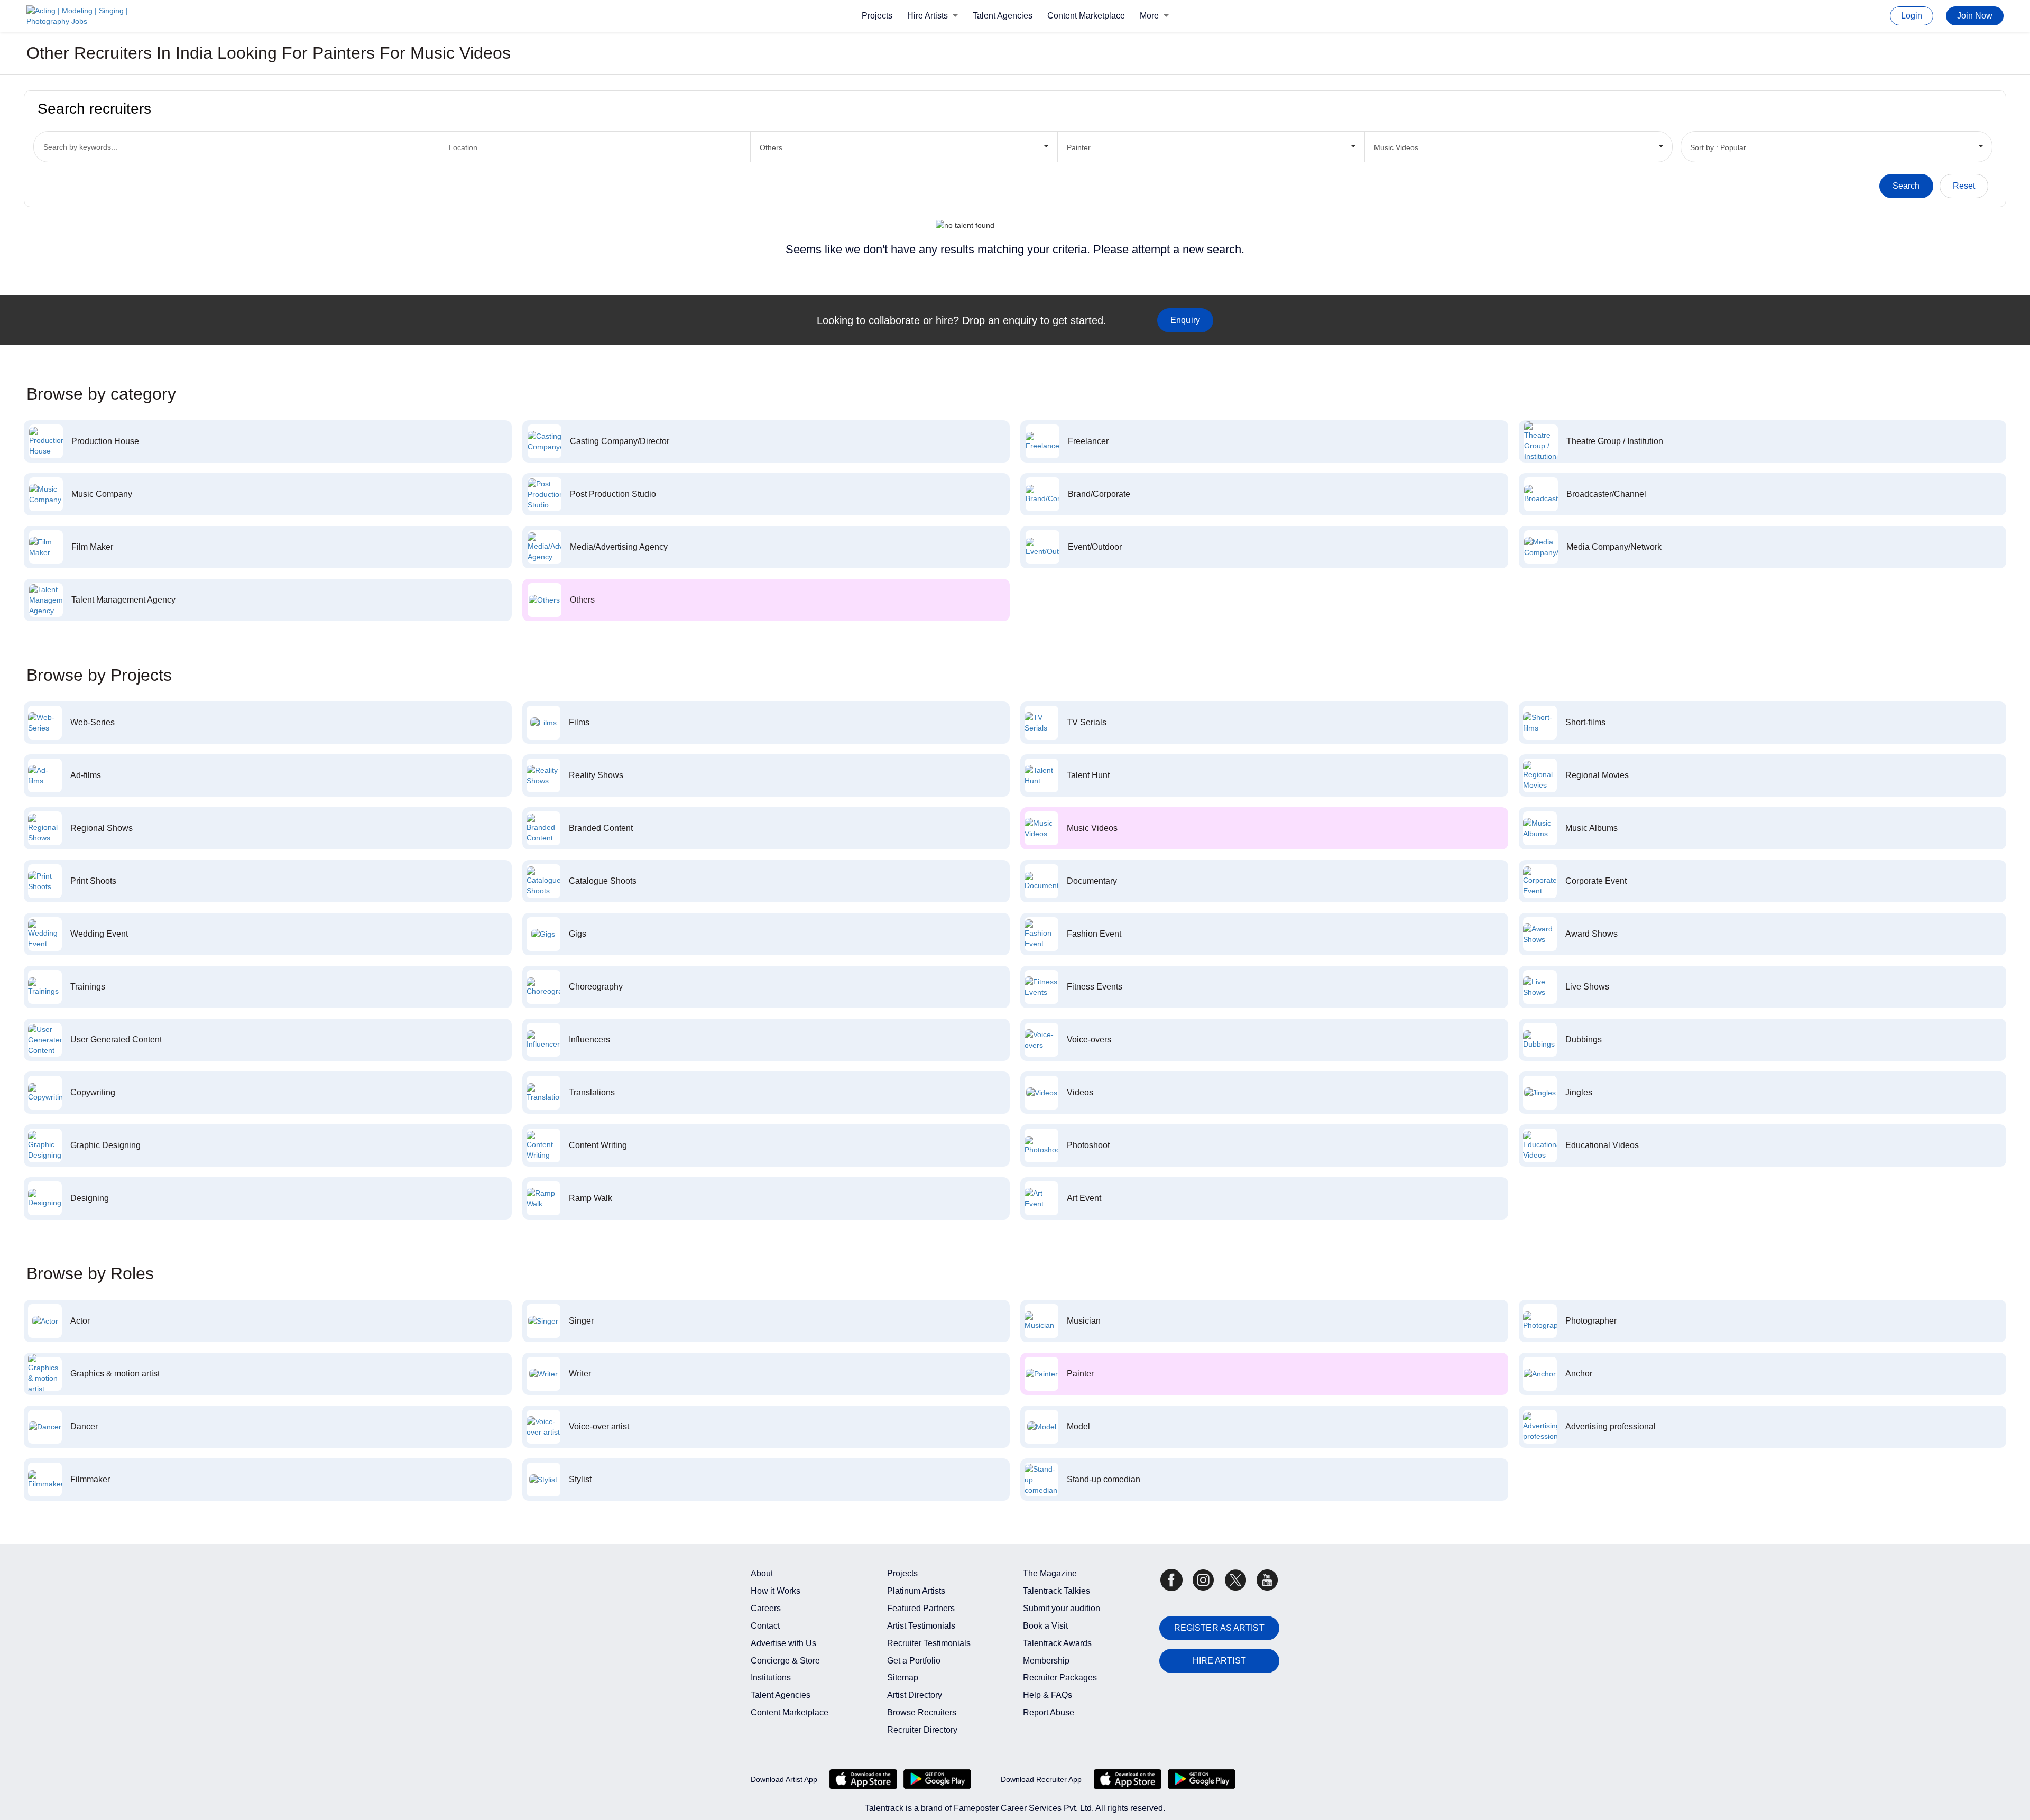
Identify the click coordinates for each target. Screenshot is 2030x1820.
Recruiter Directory (922, 1730)
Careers (766, 1608)
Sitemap (903, 1678)
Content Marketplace (1086, 16)
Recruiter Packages (1060, 1678)
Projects (877, 16)
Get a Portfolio (914, 1661)
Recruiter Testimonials (929, 1643)
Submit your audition (1062, 1608)
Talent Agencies (1003, 16)
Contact (765, 1626)
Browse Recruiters (922, 1712)
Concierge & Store (785, 1661)
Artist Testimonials (921, 1626)
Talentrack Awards (1057, 1643)
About (762, 1573)
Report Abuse (1049, 1712)
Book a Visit (1045, 1626)
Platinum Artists (916, 1591)
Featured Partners (921, 1608)
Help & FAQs (1048, 1695)
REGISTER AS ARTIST (1219, 1628)
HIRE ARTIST (1219, 1661)
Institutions (771, 1678)
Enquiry (1185, 320)
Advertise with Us (783, 1643)
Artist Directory (915, 1695)
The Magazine (1050, 1573)
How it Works (776, 1591)
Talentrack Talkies (1056, 1591)
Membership (1046, 1661)
